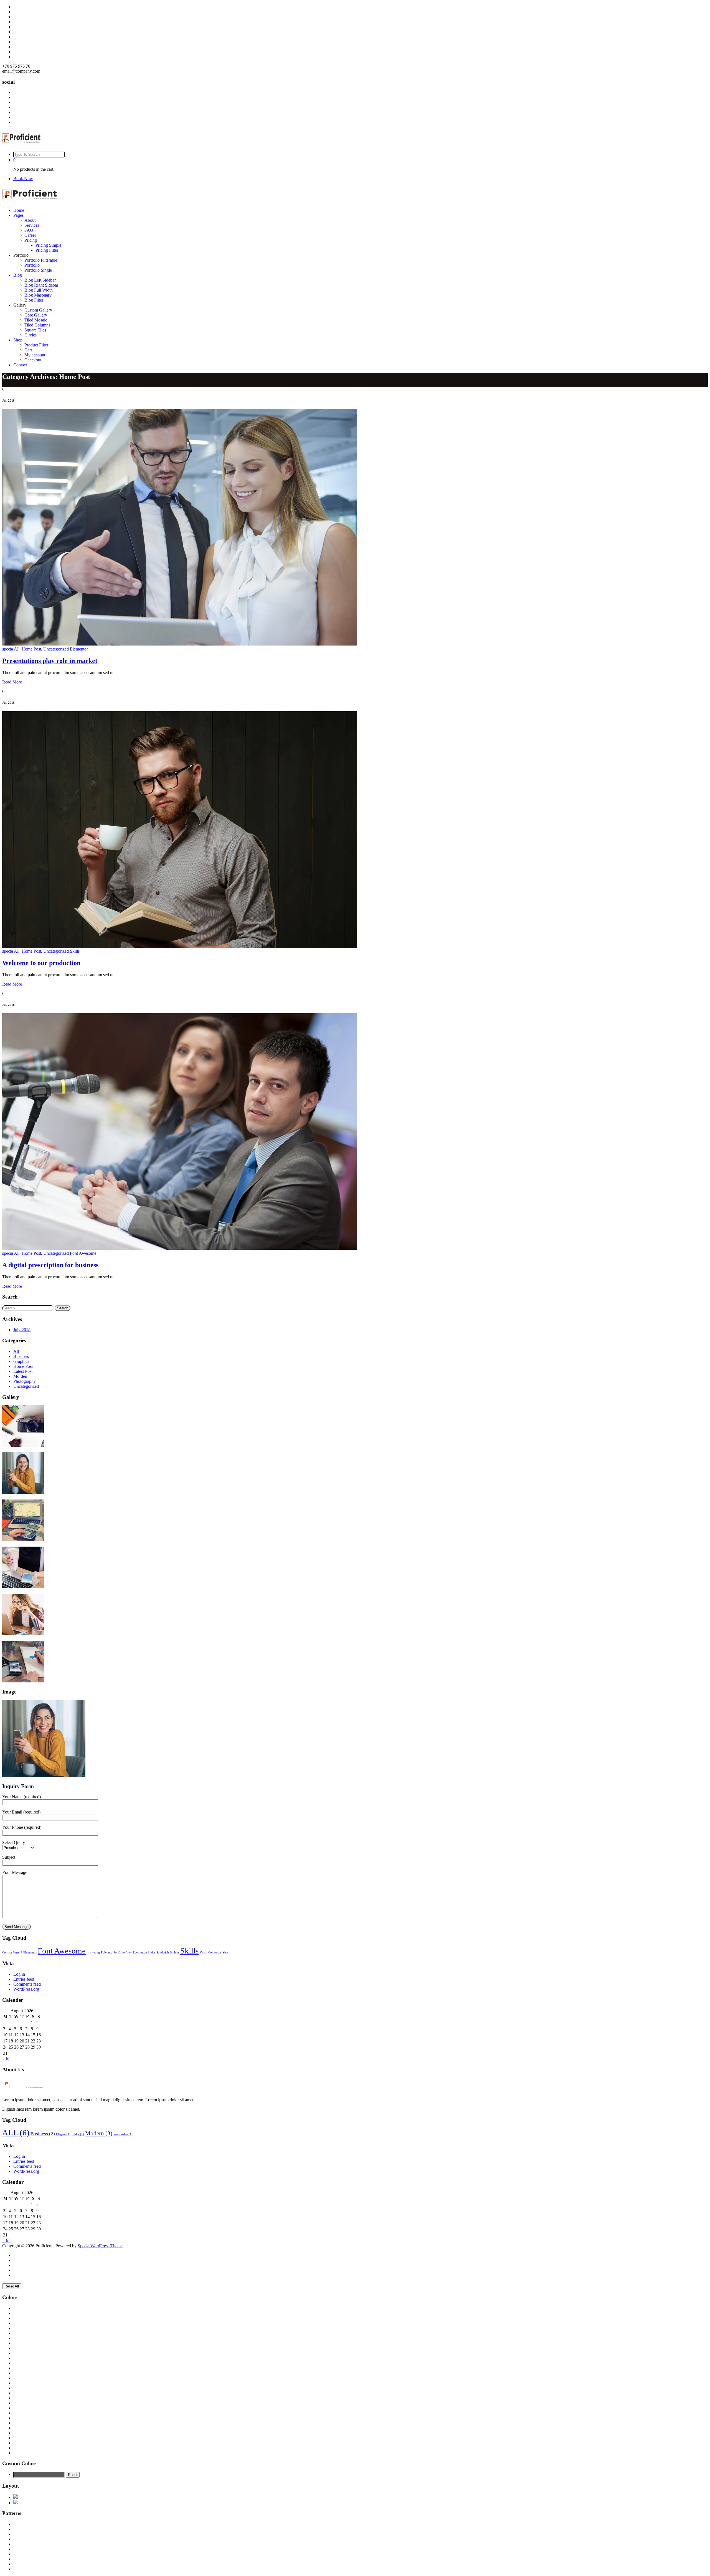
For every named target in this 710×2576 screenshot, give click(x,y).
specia (8, 649)
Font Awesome (83, 1253)
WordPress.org (26, 1989)
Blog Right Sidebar (41, 285)
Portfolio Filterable (41, 260)
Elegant (63, 2134)
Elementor (79, 649)
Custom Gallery (38, 310)
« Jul (6, 2059)
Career (30, 235)
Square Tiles (35, 330)
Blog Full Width (39, 290)
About (30, 220)
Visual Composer (211, 1953)
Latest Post (23, 1371)
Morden (20, 1376)
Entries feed (24, 1979)
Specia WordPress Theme (100, 2246)
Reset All (12, 2286)
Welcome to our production (41, 963)
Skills (75, 951)
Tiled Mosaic (36, 320)
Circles (31, 335)
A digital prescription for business (50, 1265)
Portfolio (32, 265)
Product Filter (36, 345)
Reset (73, 2475)
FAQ (29, 230)
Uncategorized (56, 649)
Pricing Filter (47, 250)
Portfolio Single (38, 270)
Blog (18, 275)
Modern (99, 2133)
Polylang (107, 1953)
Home (19, 210)
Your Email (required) (21, 1812)
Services (32, 225)
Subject (9, 1857)
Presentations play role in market (50, 661)
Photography (25, 1381)
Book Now (23, 179)
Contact (20, 365)
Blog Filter (34, 300)
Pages (18, 215)
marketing (93, 1953)
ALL (16, 2133)
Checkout (33, 360)
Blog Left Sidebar (40, 280)
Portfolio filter (123, 1953)
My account (35, 355)
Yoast (226, 1953)
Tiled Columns (37, 325)
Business (21, 1356)
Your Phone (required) (22, 1827)
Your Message (15, 1872)
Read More (12, 682)
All (17, 649)
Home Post (31, 649)
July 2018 (22, 1330)
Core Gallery (36, 315)
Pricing (31, 240)
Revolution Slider (144, 1953)
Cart (28, 350)
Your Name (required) (21, 1797)
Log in (19, 1974)
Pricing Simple (48, 245)
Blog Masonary (38, 295)
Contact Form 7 (12, 1953)
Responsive (123, 2134)
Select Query (14, 1842)
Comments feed (27, 1984)
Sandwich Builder (168, 1953)
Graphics (21, 1361)
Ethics (78, 2134)
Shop (18, 340)
